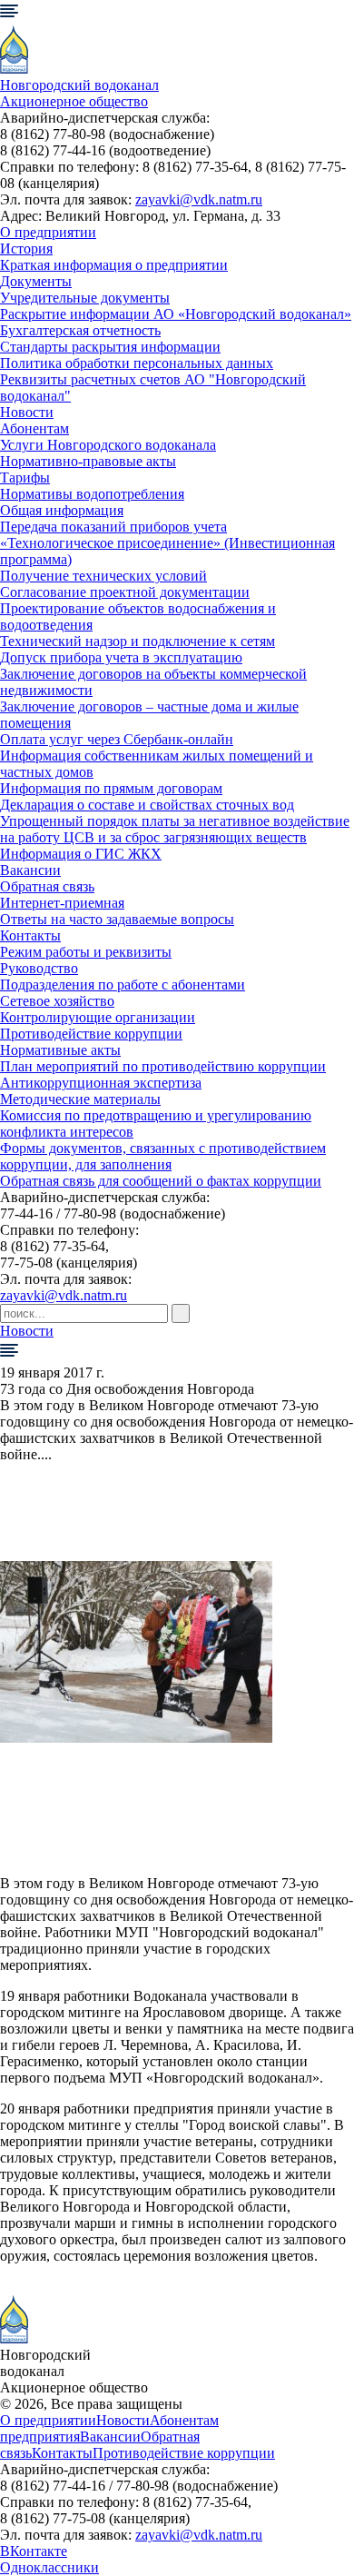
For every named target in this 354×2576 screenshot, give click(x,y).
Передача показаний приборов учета (113, 527)
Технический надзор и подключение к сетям (138, 641)
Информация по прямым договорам (111, 788)
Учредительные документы (85, 298)
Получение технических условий (103, 576)
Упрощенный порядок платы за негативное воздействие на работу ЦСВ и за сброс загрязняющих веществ (175, 829)
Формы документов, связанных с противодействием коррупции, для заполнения (163, 1156)
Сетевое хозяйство (57, 1001)
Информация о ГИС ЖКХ (81, 854)
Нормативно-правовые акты (88, 461)
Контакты (30, 935)
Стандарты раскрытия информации (110, 347)
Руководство (39, 968)
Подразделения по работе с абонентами (123, 985)
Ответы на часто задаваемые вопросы (117, 919)
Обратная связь (47, 886)
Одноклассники (49, 2567)
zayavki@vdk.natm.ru (199, 199)
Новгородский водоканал (79, 85)
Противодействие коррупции (91, 1034)
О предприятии (48, 232)
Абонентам (34, 428)
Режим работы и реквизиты (86, 952)
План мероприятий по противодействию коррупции (163, 1066)
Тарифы (25, 477)
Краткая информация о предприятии (114, 265)
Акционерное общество (74, 101)
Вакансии (30, 870)
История (26, 249)
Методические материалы (80, 1099)
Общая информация (62, 510)
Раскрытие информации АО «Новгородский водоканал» (176, 314)
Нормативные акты (60, 1050)
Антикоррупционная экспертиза (101, 1083)
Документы (36, 281)
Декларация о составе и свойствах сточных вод (147, 805)
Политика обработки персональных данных (137, 363)
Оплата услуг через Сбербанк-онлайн (117, 739)
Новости (27, 412)
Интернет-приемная (62, 903)
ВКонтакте (34, 2551)
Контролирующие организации (98, 1017)
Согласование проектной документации (125, 592)
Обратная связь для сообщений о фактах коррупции (161, 1181)
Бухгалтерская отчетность (80, 330)
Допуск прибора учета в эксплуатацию (121, 657)
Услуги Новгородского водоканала (108, 445)
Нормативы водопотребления (92, 494)
